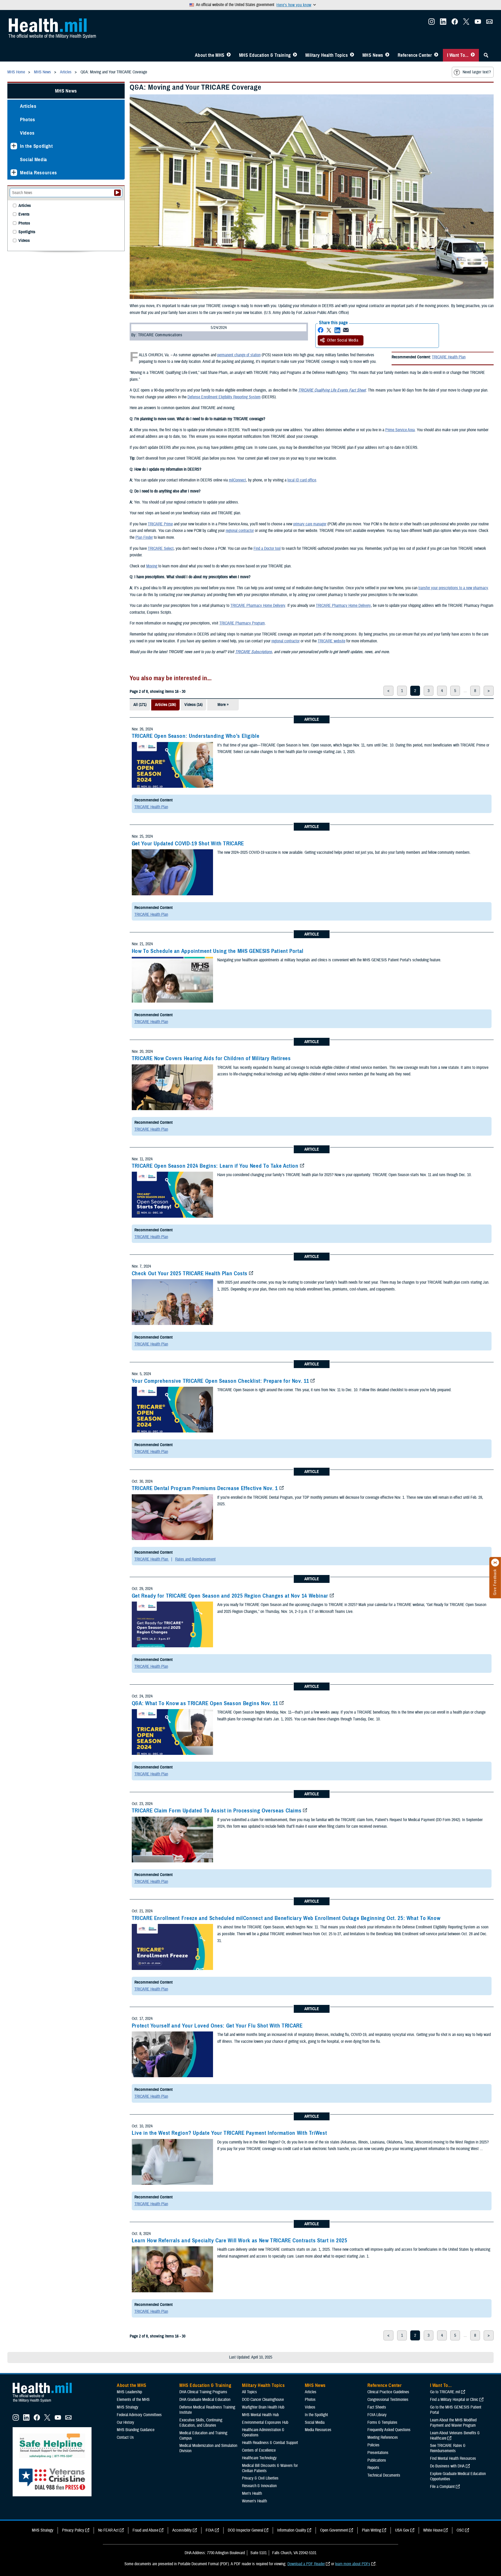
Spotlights (27, 232)
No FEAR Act (108, 2530)
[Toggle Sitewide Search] (486, 55)
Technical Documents (384, 2475)
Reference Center (415, 55)
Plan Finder (144, 537)
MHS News (373, 55)
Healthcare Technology (259, 2458)
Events (24, 214)
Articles (28, 106)
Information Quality (292, 2530)
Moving (152, 566)
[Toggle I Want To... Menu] (473, 55)
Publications (377, 2460)
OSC (460, 2530)
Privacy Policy (73, 2530)
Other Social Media (343, 340)
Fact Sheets (377, 2407)
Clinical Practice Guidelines (388, 2392)
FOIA (210, 2530)
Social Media (34, 159)
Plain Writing (371, 2530)
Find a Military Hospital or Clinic (454, 2400)
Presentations (378, 2453)
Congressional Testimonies (388, 2400)
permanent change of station (239, 355)
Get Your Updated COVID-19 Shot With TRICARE (188, 844)
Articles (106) (165, 705)
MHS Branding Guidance (136, 2430)
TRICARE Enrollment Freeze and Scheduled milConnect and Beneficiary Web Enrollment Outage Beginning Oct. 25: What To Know (286, 1918)
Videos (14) (193, 705)
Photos (28, 120)
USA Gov (402, 2530)
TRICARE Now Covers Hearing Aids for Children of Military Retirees (211, 1058)
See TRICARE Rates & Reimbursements (448, 2448)
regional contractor (240, 531)
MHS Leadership (129, 2392)
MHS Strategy (128, 2407)
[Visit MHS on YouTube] (478, 23)
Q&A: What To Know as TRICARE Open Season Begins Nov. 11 (205, 1703)
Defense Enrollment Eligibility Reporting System (224, 397)
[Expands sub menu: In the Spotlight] (14, 146)
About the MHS (210, 55)
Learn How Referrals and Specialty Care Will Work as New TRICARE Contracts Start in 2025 (240, 2240)
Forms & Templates (382, 2422)
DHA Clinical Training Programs (203, 2392)
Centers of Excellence (259, 2450)
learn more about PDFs (353, 2564)
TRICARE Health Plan (449, 357)
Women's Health (254, 2501)
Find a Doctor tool (267, 548)
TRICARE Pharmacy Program (242, 623)
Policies (373, 2445)
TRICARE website (332, 641)
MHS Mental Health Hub (260, 2415)
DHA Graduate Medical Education (205, 2400)
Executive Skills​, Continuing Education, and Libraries (201, 2423)
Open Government (334, 2530)
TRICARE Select (161, 548)
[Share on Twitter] (329, 330)
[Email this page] (346, 330)
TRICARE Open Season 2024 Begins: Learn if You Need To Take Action (215, 1166)
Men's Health (252, 2493)
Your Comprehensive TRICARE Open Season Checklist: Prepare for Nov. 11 (220, 1381)
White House (433, 2530)
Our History (125, 2422)
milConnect (237, 480)
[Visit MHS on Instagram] (432, 23)
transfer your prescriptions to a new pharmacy (453, 588)
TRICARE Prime (160, 524)
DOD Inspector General (246, 2530)
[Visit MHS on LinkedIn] (443, 23)
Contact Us (125, 2437)
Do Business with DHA (447, 2466)
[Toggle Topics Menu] (352, 55)
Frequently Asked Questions (389, 2430)
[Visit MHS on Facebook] (455, 23)
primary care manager (310, 524)
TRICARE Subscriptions (254, 652)
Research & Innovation (259, 2486)
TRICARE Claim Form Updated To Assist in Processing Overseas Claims (217, 1811)
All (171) (140, 705)
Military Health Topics (327, 55)
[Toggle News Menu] (387, 55)
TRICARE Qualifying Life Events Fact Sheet (332, 390)
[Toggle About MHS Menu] (229, 55)
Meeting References (383, 2437)
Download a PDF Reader (306, 2564)
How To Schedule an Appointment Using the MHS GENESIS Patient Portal (218, 951)
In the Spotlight (36, 146)
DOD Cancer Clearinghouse (263, 2400)
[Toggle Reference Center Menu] (436, 55)
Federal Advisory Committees (139, 2415)
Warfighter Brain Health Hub (263, 2407)
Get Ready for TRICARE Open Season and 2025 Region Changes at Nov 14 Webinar (230, 1596)
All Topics (249, 2392)
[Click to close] (495, 1563)
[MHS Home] (45, 2402)
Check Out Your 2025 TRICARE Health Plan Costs (190, 1273)
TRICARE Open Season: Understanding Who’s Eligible (196, 736)
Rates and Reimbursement (195, 1559)
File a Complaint (442, 2487)
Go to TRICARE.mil (445, 2392)
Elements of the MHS (133, 2400)
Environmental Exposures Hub (265, 2422)
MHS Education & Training (265, 55)
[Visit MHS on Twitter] (466, 23)
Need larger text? (477, 72)
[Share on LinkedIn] (337, 330)
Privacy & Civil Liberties (260, 2478)
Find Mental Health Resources (453, 2458)
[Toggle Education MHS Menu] (295, 55)
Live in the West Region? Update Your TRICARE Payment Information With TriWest (229, 2133)
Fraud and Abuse (145, 2530)
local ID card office (302, 480)
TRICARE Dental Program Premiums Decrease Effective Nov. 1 (205, 1488)
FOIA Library (377, 2415)
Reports (373, 2468)
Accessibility (182, 2530)
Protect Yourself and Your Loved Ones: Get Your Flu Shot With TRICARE (217, 2026)
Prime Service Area (400, 430)
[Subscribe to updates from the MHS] (489, 23)
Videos (27, 133)
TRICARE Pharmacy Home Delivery (258, 606)
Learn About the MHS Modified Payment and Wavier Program (453, 2423)
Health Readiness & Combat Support (270, 2443)
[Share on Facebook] (321, 330)
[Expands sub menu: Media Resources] (14, 173)
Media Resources (39, 173)
